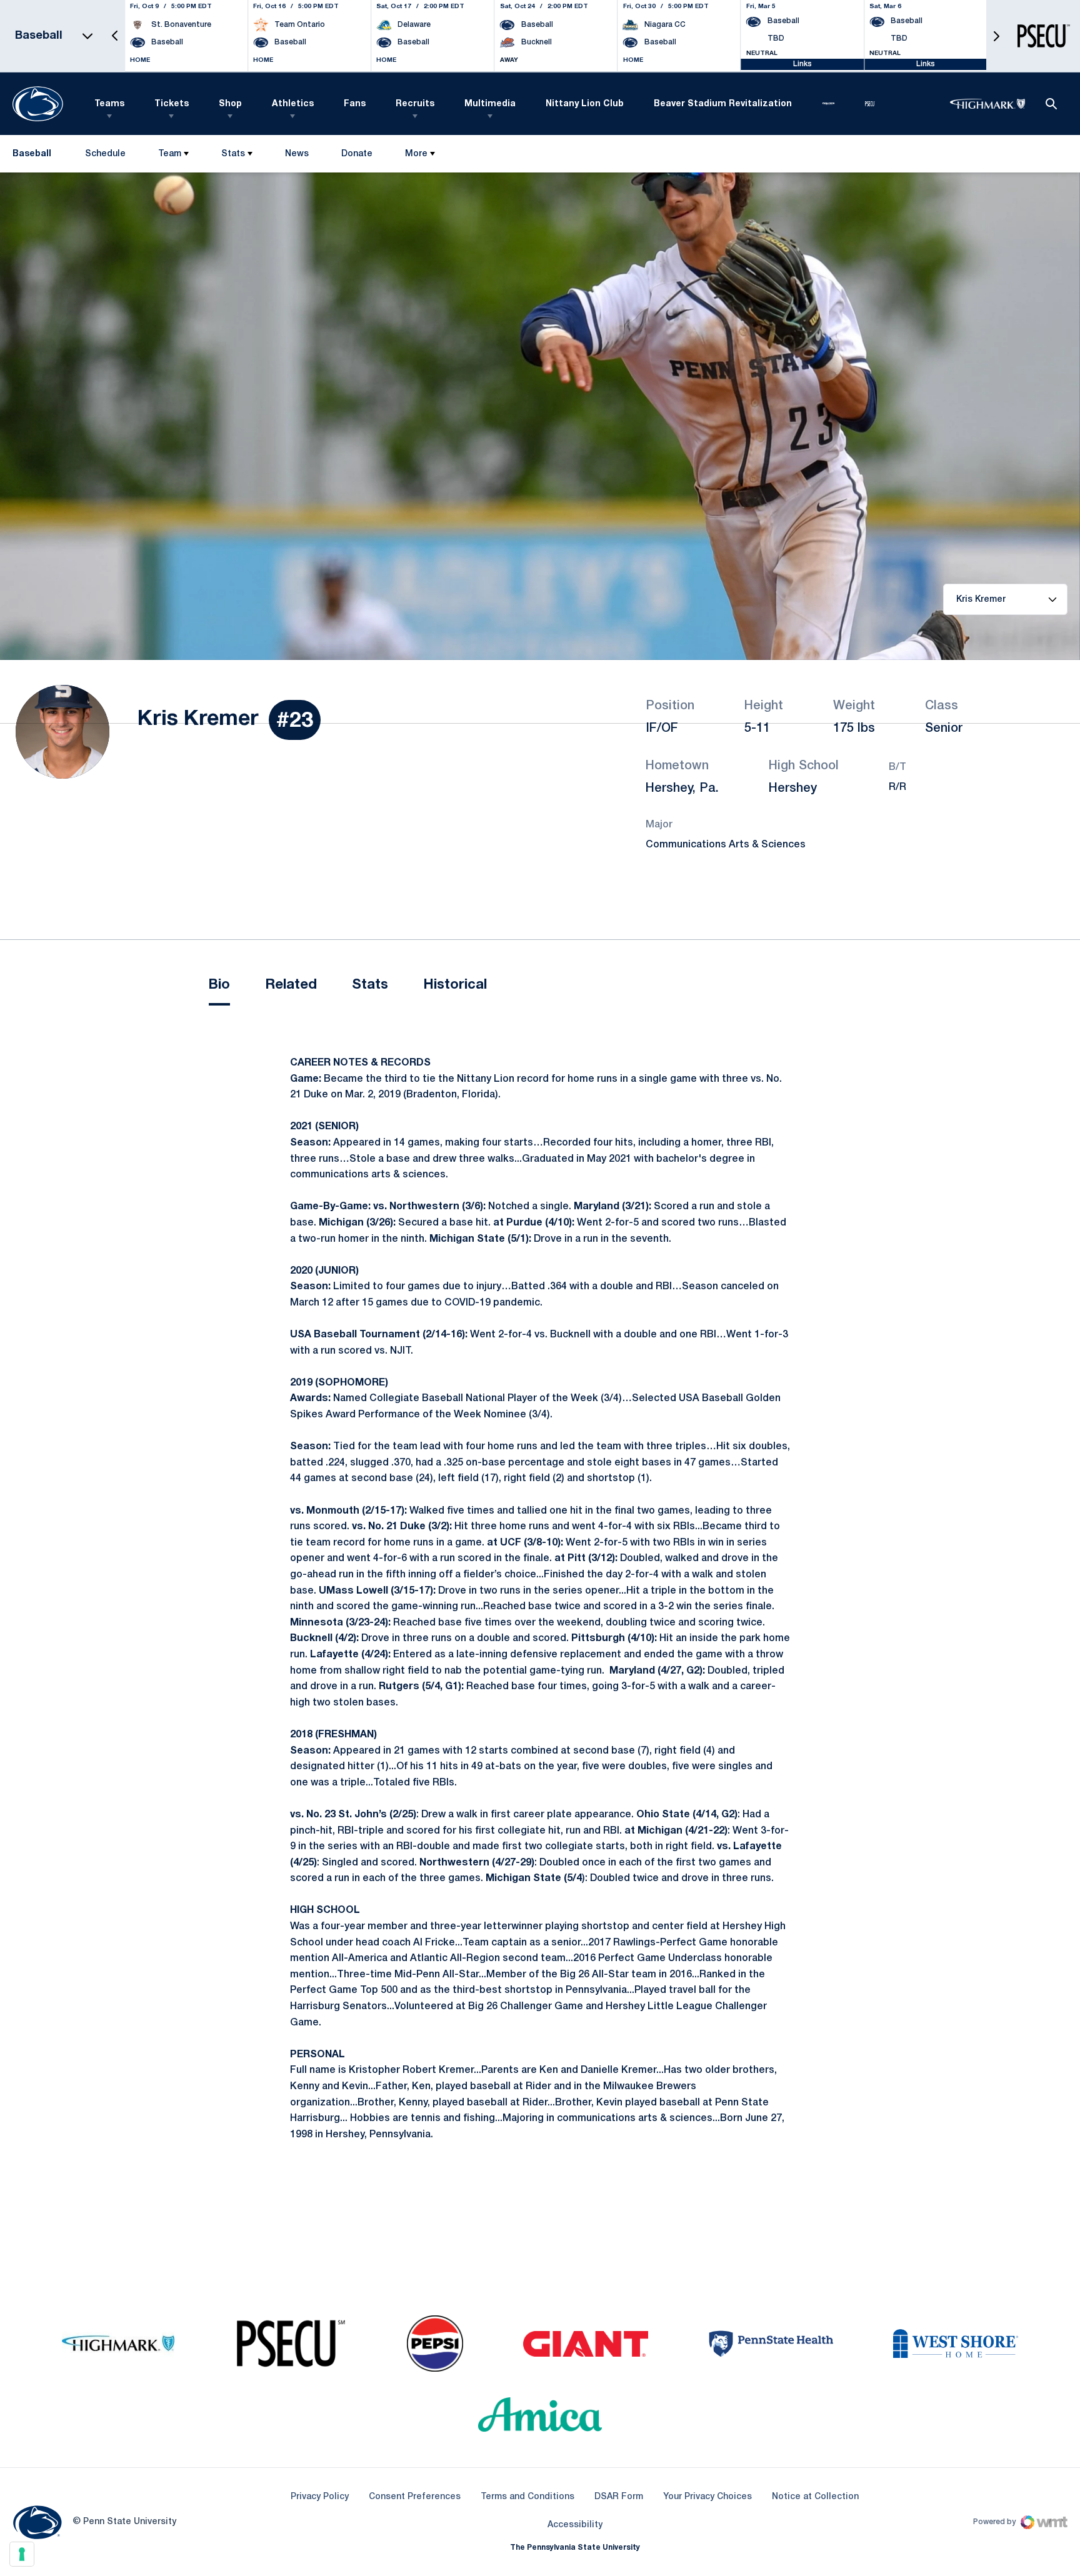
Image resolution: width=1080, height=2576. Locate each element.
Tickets (172, 104)
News (297, 154)
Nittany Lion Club (585, 104)
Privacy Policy (320, 2497)
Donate (357, 157)
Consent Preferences (415, 2497)
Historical (455, 985)
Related (291, 985)
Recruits (415, 104)
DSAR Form (619, 2497)
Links (802, 64)
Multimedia (490, 104)
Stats (233, 154)
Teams (109, 104)
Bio (219, 985)
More (416, 154)
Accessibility (575, 2525)
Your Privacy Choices (707, 2497)
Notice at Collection (815, 2497)
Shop (230, 104)
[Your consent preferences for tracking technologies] (22, 2554)
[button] (115, 36)
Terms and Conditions (527, 2497)
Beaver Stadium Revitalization (723, 104)
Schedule (105, 154)
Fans (355, 104)
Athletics (293, 104)
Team (170, 154)
